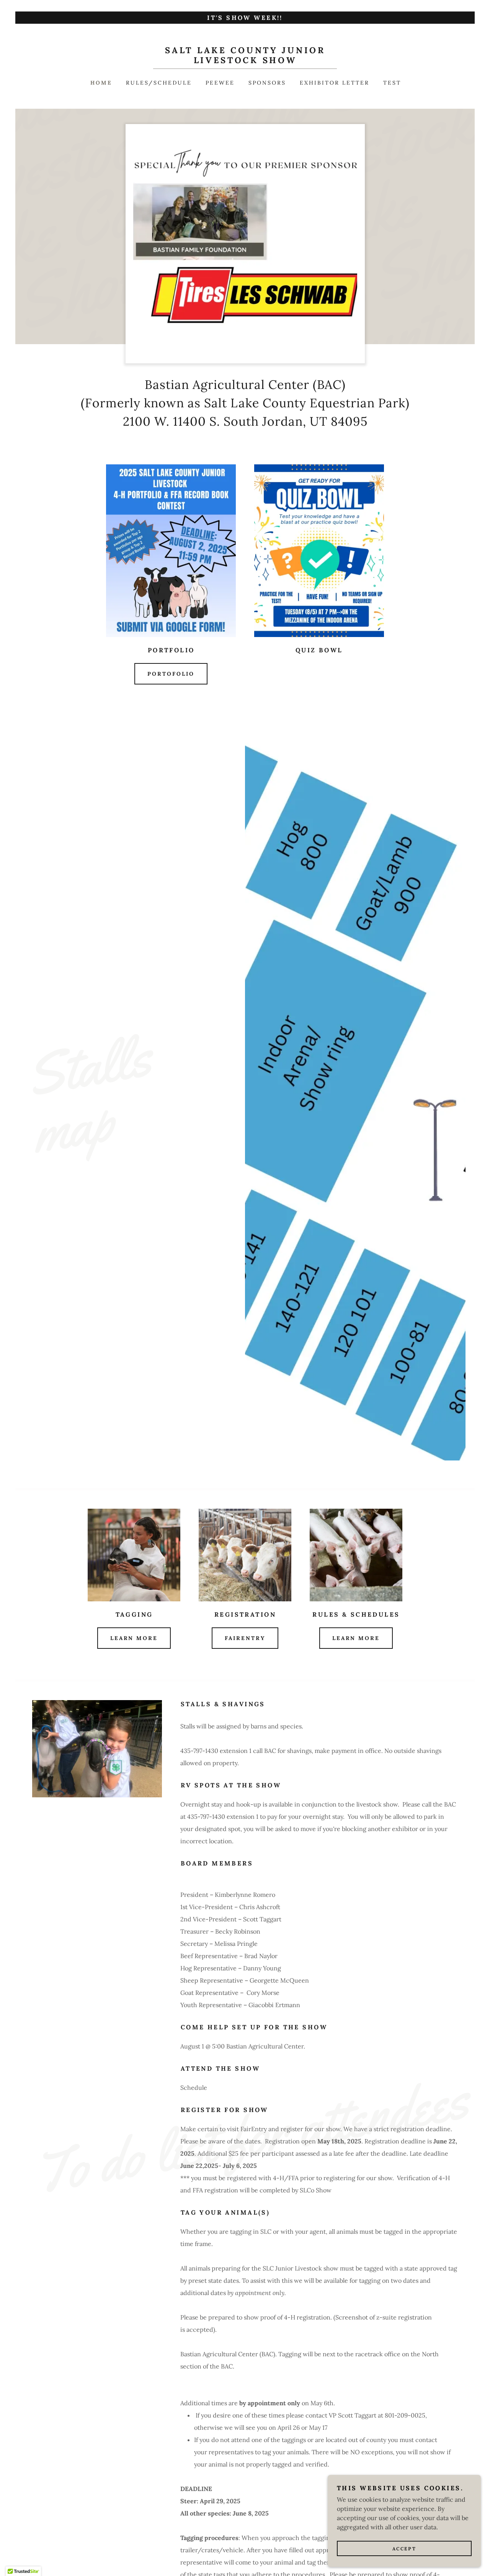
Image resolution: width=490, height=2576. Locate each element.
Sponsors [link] (267, 83)
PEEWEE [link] (220, 83)
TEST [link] (392, 83)
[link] (245, 61)
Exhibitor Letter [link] (335, 83)
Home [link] (101, 83)
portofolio (171, 674)
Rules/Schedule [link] (159, 83)
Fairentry (245, 1638)
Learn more (134, 1638)
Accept (404, 2549)
